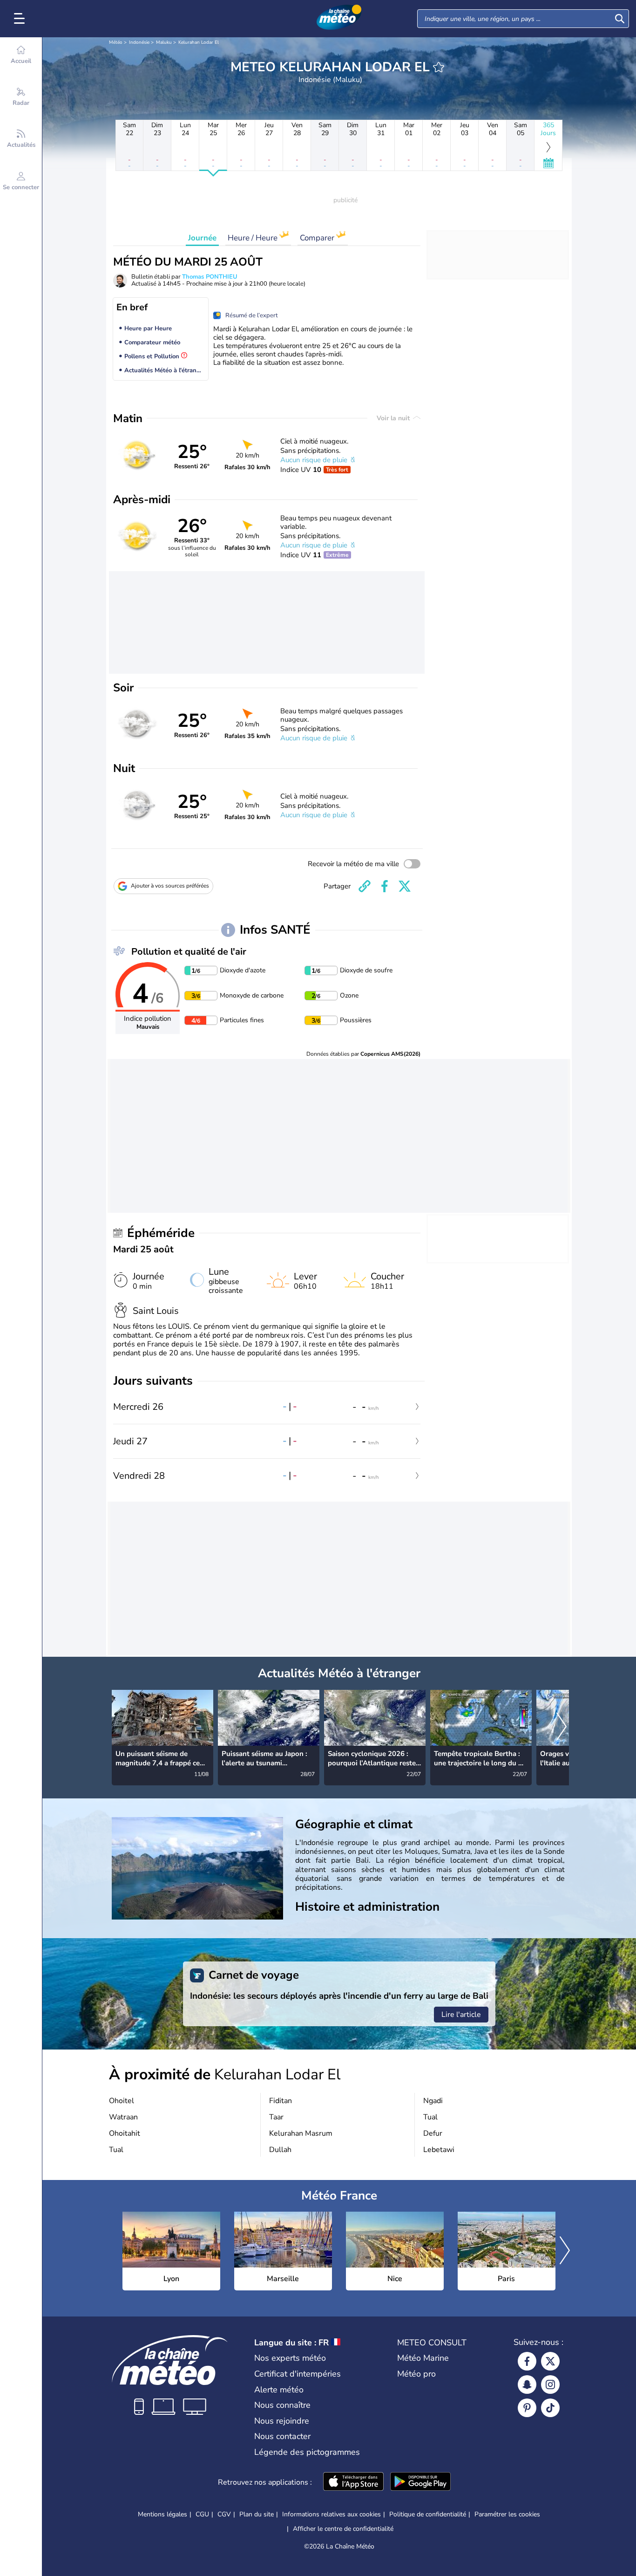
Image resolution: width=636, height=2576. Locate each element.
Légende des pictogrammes (307, 2452)
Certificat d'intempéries (298, 2374)
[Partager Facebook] (385, 886)
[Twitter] (550, 2361)
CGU (202, 2514)
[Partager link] (365, 886)
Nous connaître (282, 2405)
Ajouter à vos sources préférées (170, 886)
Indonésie (139, 42)
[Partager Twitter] (405, 886)
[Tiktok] (550, 2408)
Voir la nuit (394, 418)
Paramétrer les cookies (507, 2515)
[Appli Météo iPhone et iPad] (353, 2482)
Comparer (318, 238)
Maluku (164, 42)
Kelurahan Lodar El (199, 42)
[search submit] (620, 19)
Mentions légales (162, 2514)
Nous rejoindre (282, 2421)
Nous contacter (282, 2436)
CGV (224, 2514)
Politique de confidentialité (428, 2514)
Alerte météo (279, 2390)
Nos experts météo (290, 2358)
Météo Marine (423, 2358)
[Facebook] (527, 2361)
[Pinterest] (527, 2408)
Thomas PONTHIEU (210, 277)
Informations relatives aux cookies (332, 2514)
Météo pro (416, 2374)
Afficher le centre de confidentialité (343, 2529)
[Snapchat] (527, 2385)
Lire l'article (461, 2015)
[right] (562, 1728)
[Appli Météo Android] (420, 2482)
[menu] (21, 19)
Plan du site (257, 2514)
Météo (116, 42)
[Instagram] (550, 2385)
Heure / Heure (254, 238)
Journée (202, 238)
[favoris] (439, 67)
